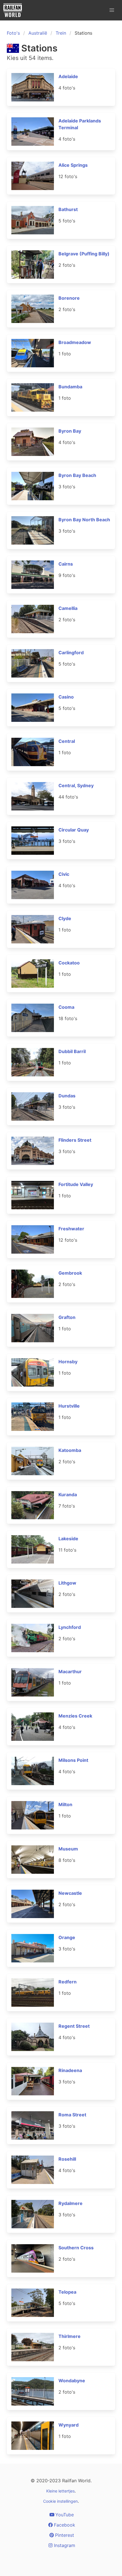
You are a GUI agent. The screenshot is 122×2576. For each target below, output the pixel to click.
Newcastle (70, 1893)
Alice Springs (73, 165)
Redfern (68, 1982)
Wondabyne (72, 2381)
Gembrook (70, 1273)
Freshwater (71, 1229)
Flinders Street (75, 1140)
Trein (61, 33)
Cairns (66, 564)
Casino (66, 697)
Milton (65, 1804)
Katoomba (70, 1450)
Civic (64, 874)
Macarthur (70, 1672)
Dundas (67, 1096)
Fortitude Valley (76, 1184)
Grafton (67, 1317)
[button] (112, 10)
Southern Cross (76, 2248)
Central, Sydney (76, 785)
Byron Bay (70, 431)
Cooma (66, 1007)
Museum (68, 1849)
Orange (67, 1937)
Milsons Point (73, 1760)
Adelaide (68, 76)
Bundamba (70, 387)
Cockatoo (69, 963)
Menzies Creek (75, 1716)
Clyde (65, 918)
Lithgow (67, 1583)
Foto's (13, 33)
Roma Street (72, 2115)
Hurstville (69, 1406)
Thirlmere (70, 2336)
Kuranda (68, 1495)
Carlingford (71, 653)
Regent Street (74, 2026)
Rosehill (67, 2159)
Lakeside (68, 1539)
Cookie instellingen (60, 2501)
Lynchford (70, 1627)
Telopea (67, 2292)
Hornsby (68, 1362)
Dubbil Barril (72, 1051)
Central (67, 741)
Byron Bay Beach (77, 475)
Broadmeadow (75, 342)
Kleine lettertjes (60, 2491)
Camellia (68, 608)
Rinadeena (70, 2070)
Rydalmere (71, 2203)
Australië (38, 33)
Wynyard (69, 2425)
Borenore (69, 298)
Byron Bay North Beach (84, 520)
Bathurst (68, 209)
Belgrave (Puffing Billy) (84, 254)
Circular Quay (74, 830)
